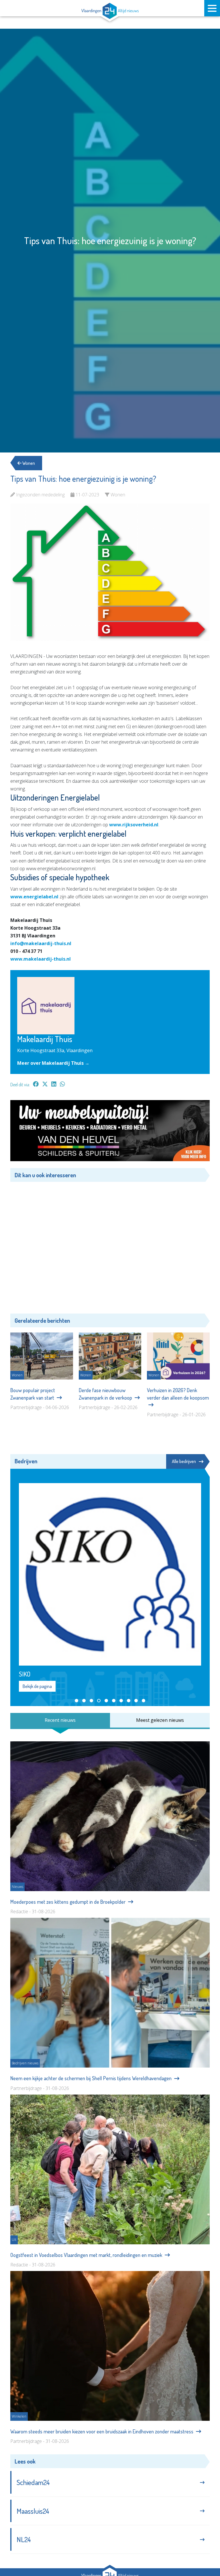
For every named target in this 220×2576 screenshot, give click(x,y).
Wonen (28, 463)
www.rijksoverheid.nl (134, 825)
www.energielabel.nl (34, 897)
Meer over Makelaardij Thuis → (53, 1063)
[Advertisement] (110, 1247)
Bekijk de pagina (37, 1686)
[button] (76, 1701)
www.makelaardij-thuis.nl (41, 959)
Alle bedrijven (184, 1461)
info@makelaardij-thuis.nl (41, 943)
